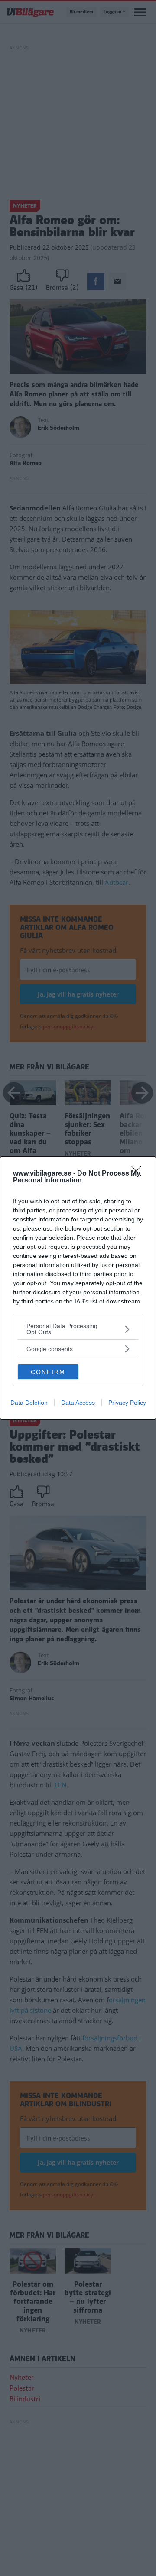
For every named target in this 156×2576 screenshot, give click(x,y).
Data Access (78, 1403)
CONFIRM (48, 1372)
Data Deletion (29, 1403)
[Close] (139, 1174)
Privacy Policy (127, 1403)
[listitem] (78, 1329)
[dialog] (78, 1288)
